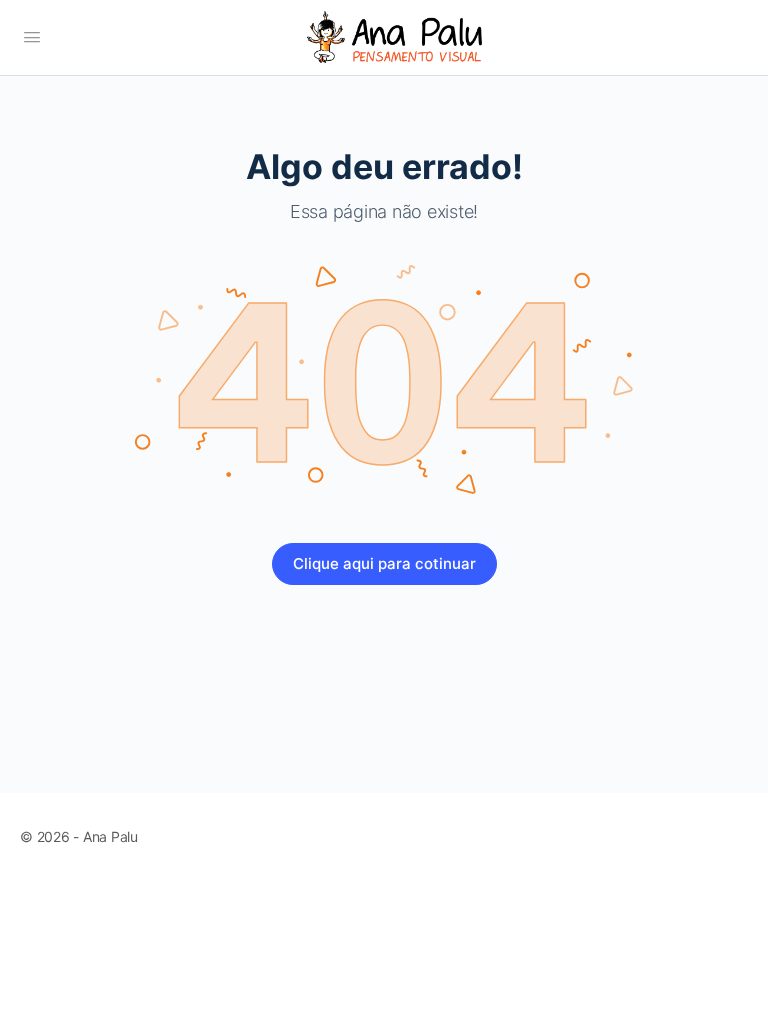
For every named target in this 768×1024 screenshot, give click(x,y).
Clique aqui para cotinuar (384, 563)
